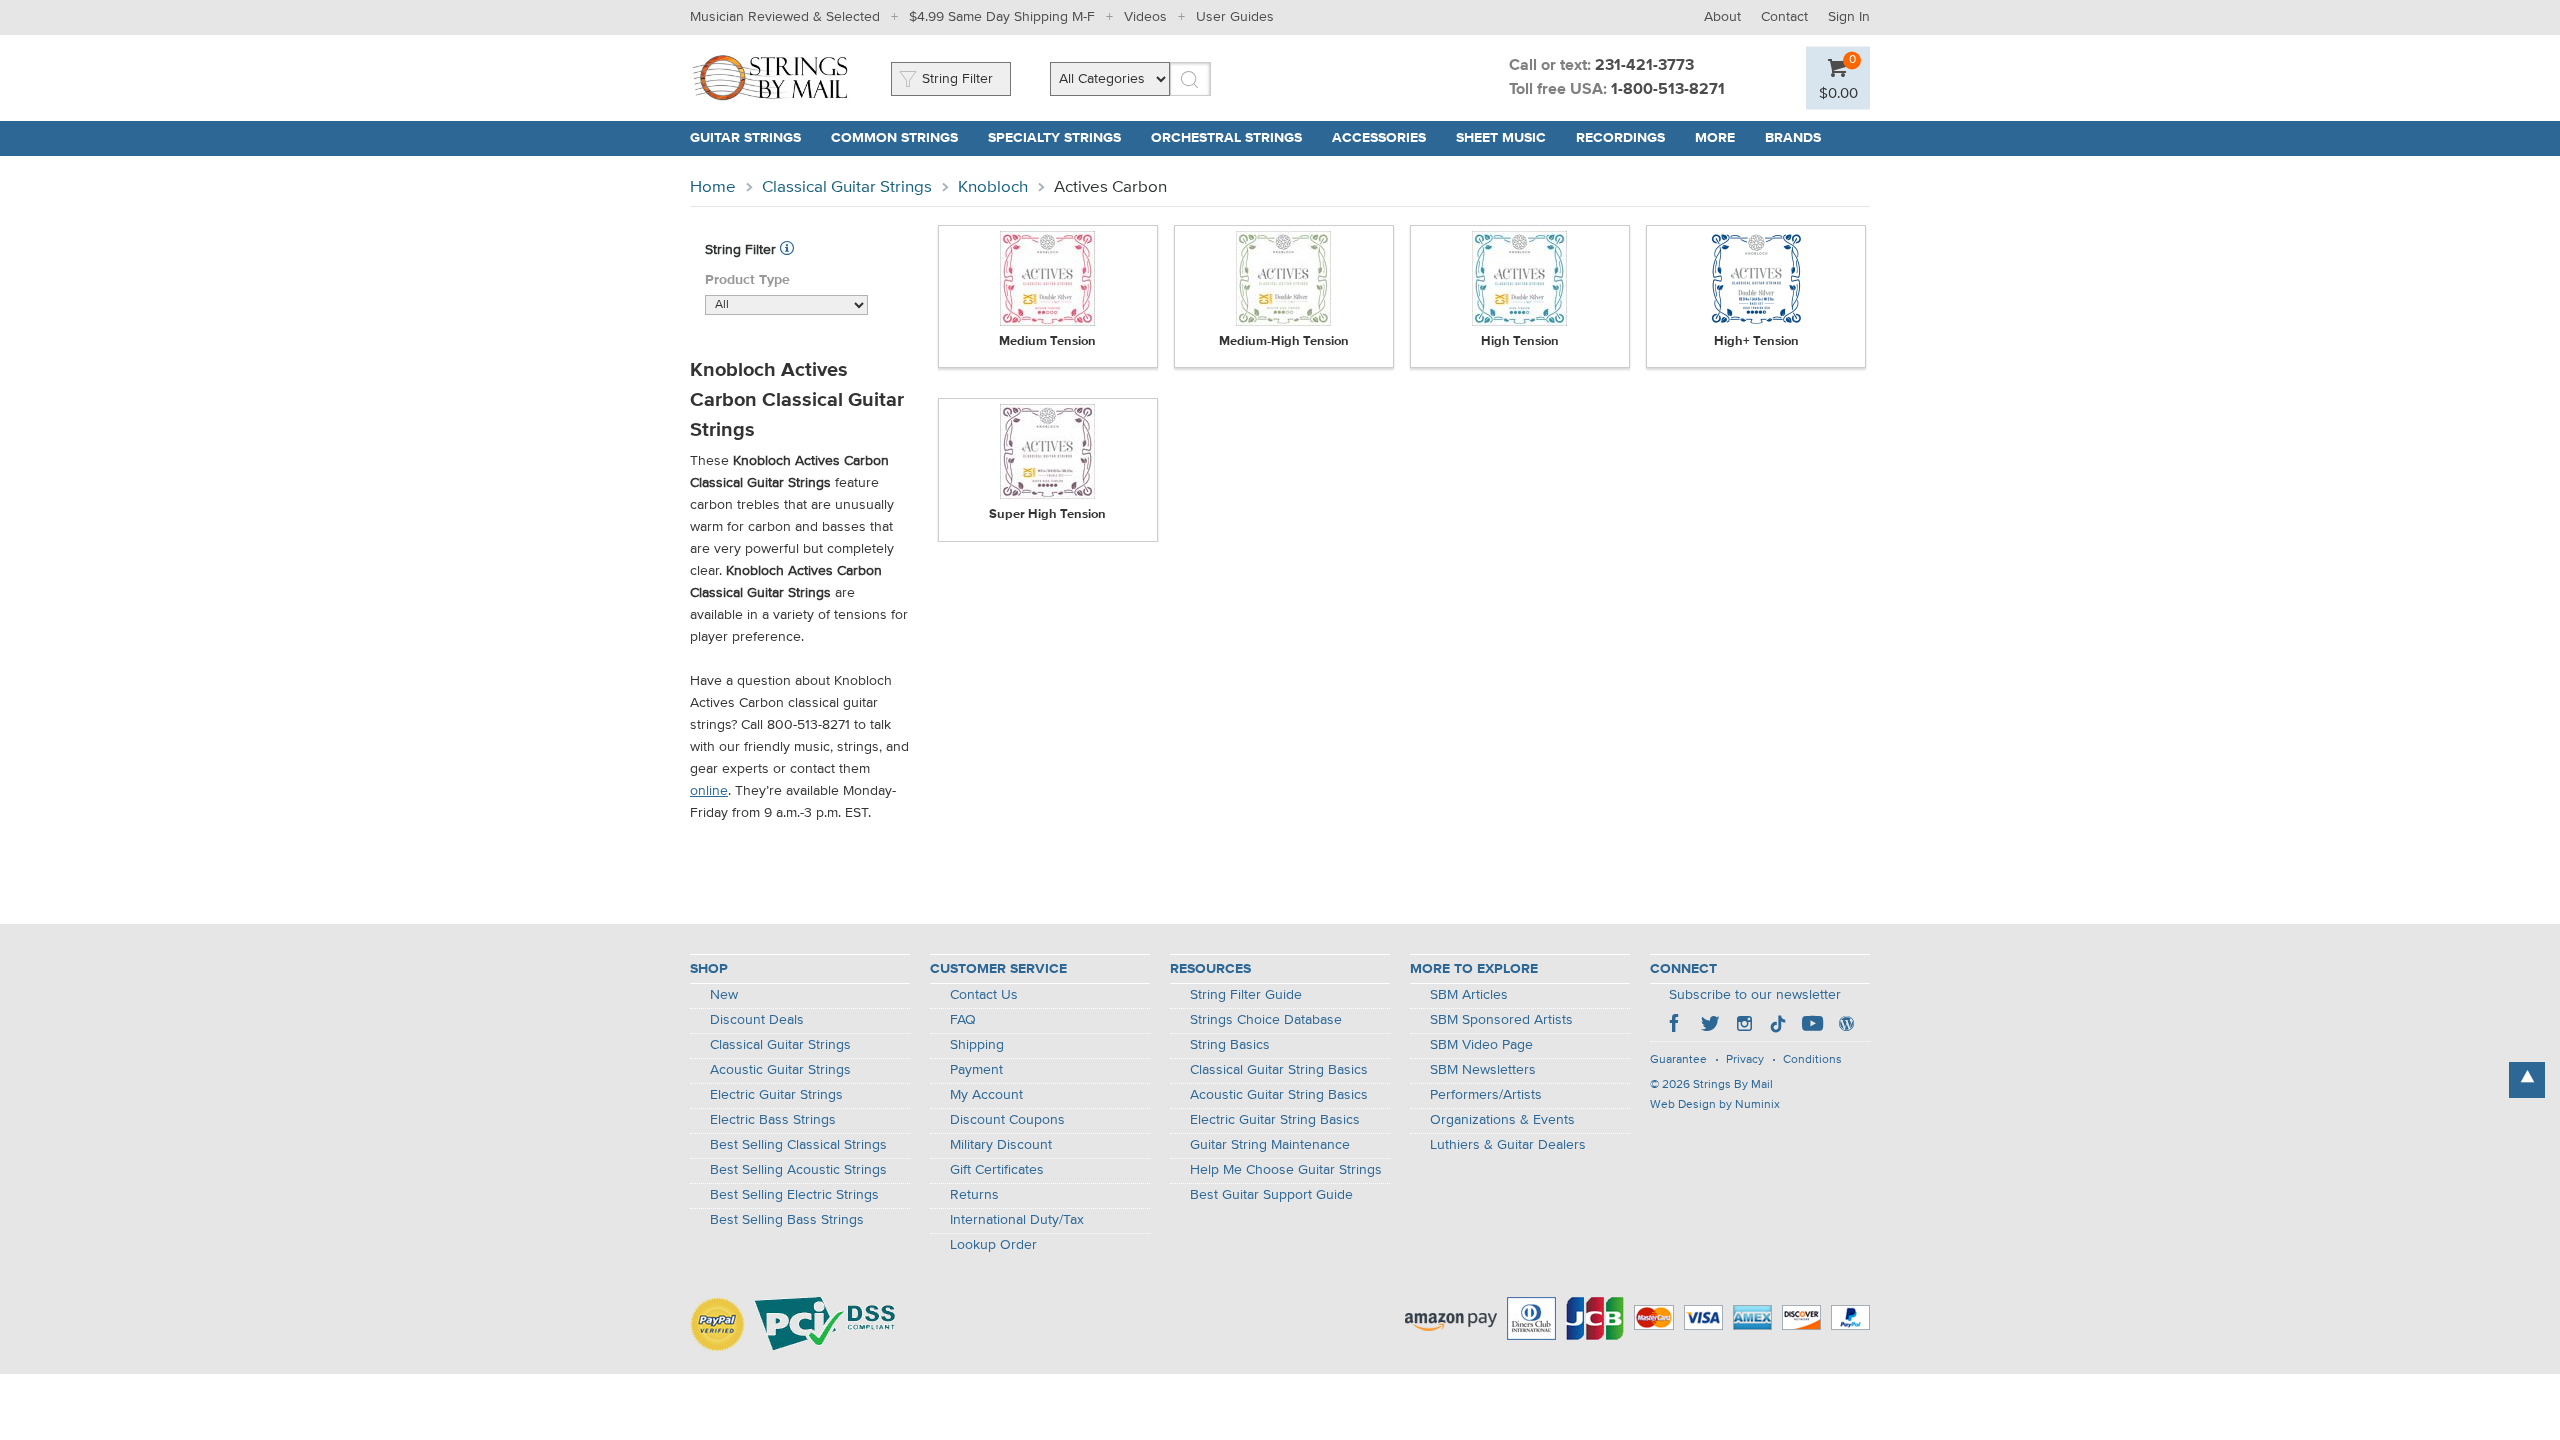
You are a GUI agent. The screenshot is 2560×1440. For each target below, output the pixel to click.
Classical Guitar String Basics (1279, 1070)
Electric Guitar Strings (776, 1095)
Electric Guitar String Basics (1275, 1120)
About (1722, 17)
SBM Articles (1469, 995)
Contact (1784, 17)
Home (713, 187)
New (724, 995)
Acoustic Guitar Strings (780, 1070)
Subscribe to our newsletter (1755, 995)
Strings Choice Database (1266, 1020)
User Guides (1235, 17)
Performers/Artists (1486, 1095)
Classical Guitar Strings (847, 187)
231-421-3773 (1644, 66)
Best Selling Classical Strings (798, 1145)
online (709, 791)
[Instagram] (1744, 1026)
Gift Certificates (997, 1170)
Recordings (1620, 138)
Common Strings (894, 138)
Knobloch (993, 187)
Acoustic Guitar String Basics (1279, 1095)
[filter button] (787, 250)
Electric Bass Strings (773, 1120)
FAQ (963, 1020)
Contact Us (984, 995)
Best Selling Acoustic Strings (798, 1170)
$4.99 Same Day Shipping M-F (1002, 17)
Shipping (977, 1045)
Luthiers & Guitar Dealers (1508, 1145)
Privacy (1745, 1060)
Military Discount (1001, 1145)
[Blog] (1846, 1026)
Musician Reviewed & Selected (785, 17)
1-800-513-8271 (1668, 90)
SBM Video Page (1481, 1045)
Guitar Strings (745, 138)
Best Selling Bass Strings (787, 1220)
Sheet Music (1501, 138)
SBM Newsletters (1483, 1070)
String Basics (1230, 1045)
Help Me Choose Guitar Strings (1286, 1170)
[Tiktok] (1778, 1026)
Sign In (1849, 17)
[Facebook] (1676, 1026)
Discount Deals (757, 1020)
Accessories (1379, 138)
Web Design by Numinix (1715, 1105)
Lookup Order (993, 1245)
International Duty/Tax (1017, 1220)
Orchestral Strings (1226, 138)
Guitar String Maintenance (1270, 1145)
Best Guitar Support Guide (1271, 1195)
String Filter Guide (1246, 995)
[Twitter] (1710, 1026)
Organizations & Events (1502, 1120)
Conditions (1812, 1060)
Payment (976, 1070)
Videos (1145, 17)
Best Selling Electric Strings (794, 1195)
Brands (1793, 138)
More (1715, 138)
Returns (974, 1195)
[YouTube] (1812, 1026)
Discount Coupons (1007, 1120)
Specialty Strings (1054, 138)
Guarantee (1678, 1060)
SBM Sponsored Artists (1501, 1020)
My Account (986, 1095)
